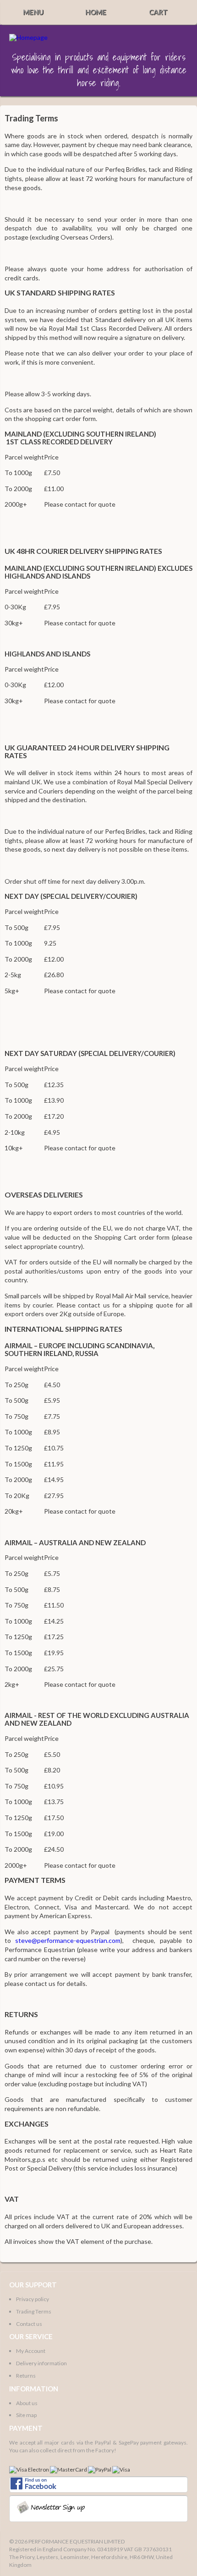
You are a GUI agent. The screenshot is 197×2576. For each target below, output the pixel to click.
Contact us (29, 2324)
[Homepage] (28, 38)
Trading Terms (34, 2311)
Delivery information (41, 2363)
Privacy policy (33, 2299)
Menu (33, 12)
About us (27, 2403)
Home (96, 12)
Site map (26, 2415)
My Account (31, 2351)
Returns (26, 2376)
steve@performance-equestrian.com (68, 1940)
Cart (158, 12)
